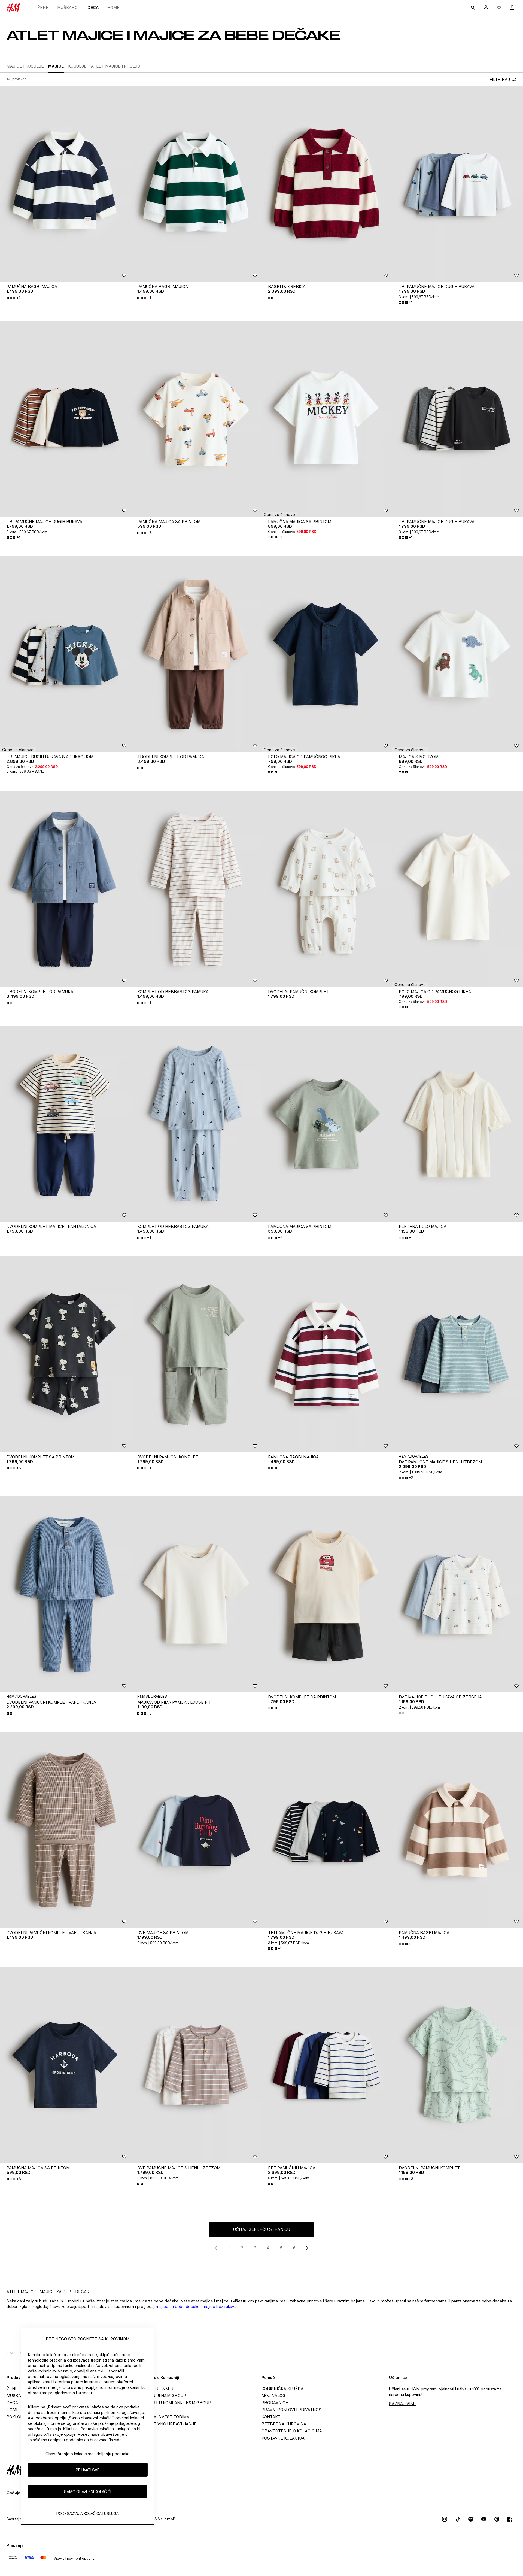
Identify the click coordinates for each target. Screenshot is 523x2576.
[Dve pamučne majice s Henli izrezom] (458, 1354)
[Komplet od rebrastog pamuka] (196, 889)
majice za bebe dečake (178, 2306)
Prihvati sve (88, 2470)
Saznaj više (402, 2404)
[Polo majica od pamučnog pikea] (327, 654)
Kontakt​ (271, 2417)
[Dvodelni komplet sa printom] (65, 1354)
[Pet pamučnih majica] (327, 2065)
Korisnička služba (282, 2389)
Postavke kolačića (283, 2438)
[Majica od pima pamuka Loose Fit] (196, 1594)
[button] (279, 514)
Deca (93, 7)
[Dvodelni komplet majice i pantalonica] (65, 1124)
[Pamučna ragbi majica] (65, 184)
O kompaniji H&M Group (160, 2396)
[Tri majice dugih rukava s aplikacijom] (65, 654)
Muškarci (68, 7)
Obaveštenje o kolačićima (292, 2431)
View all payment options (74, 2558)
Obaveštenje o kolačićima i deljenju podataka (87, 2454)
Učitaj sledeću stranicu (262, 2229)
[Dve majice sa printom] (196, 1830)
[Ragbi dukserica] (327, 184)
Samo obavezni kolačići (88, 2491)
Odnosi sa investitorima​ (162, 2417)
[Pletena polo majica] (458, 1124)
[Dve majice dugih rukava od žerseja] (458, 1594)
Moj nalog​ (273, 2396)
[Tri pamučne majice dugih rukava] (458, 184)
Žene (43, 7)
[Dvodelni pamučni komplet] (327, 889)
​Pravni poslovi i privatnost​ (293, 2410)
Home (113, 7)
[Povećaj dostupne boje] (271, 298)
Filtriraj (500, 79)
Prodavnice (275, 2403)
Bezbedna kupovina (284, 2424)
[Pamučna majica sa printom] (196, 419)
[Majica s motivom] (458, 654)
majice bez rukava (220, 2306)
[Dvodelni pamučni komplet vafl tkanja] (65, 1594)
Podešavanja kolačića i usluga (88, 2513)
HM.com (15, 2353)
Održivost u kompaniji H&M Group (172, 2403)
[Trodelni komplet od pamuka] (196, 654)
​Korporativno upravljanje (165, 2424)
